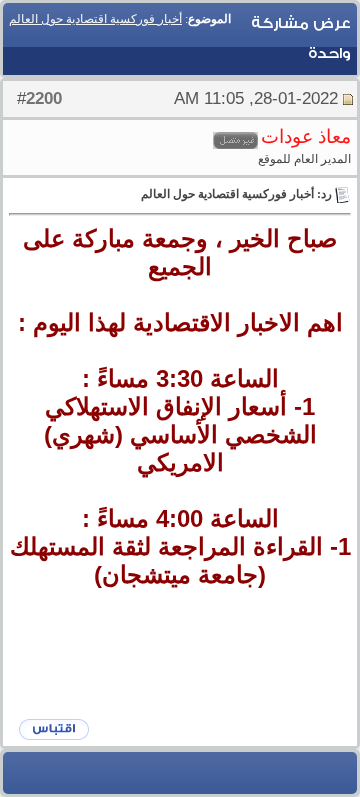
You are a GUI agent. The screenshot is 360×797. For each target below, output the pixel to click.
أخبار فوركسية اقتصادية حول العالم (95, 19)
